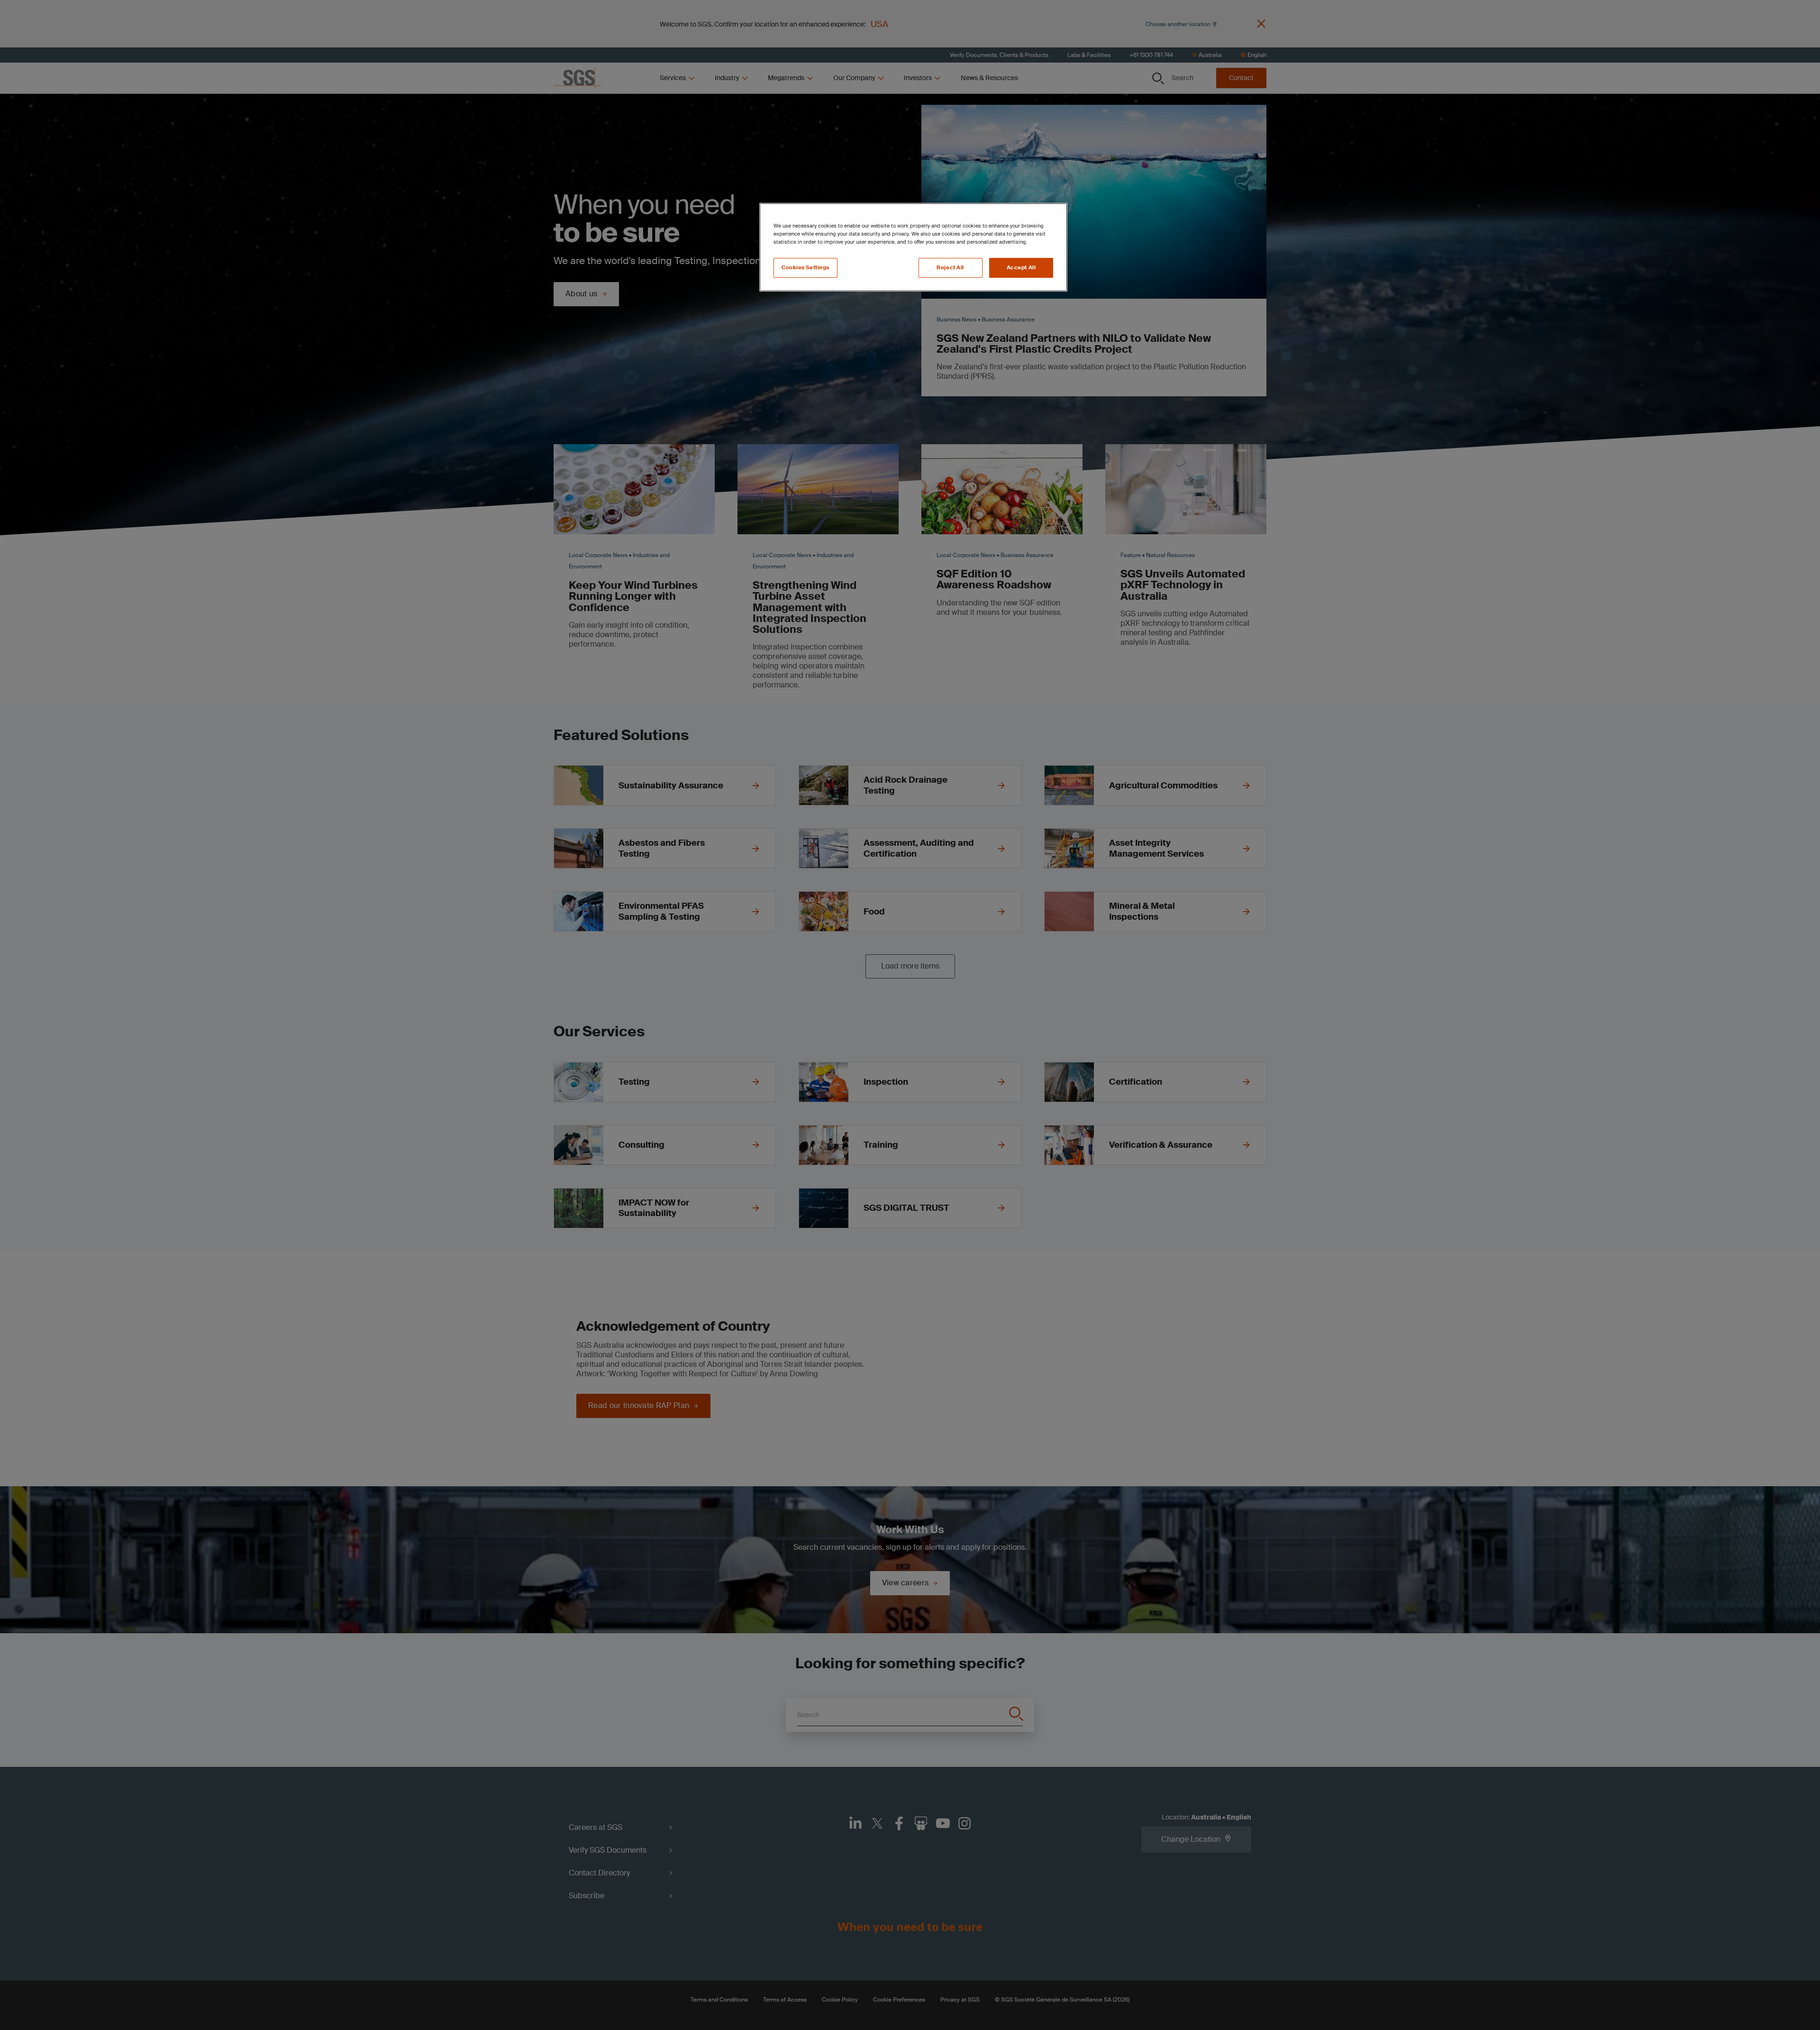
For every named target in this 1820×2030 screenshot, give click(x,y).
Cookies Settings (805, 268)
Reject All (950, 268)
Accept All (1021, 268)
